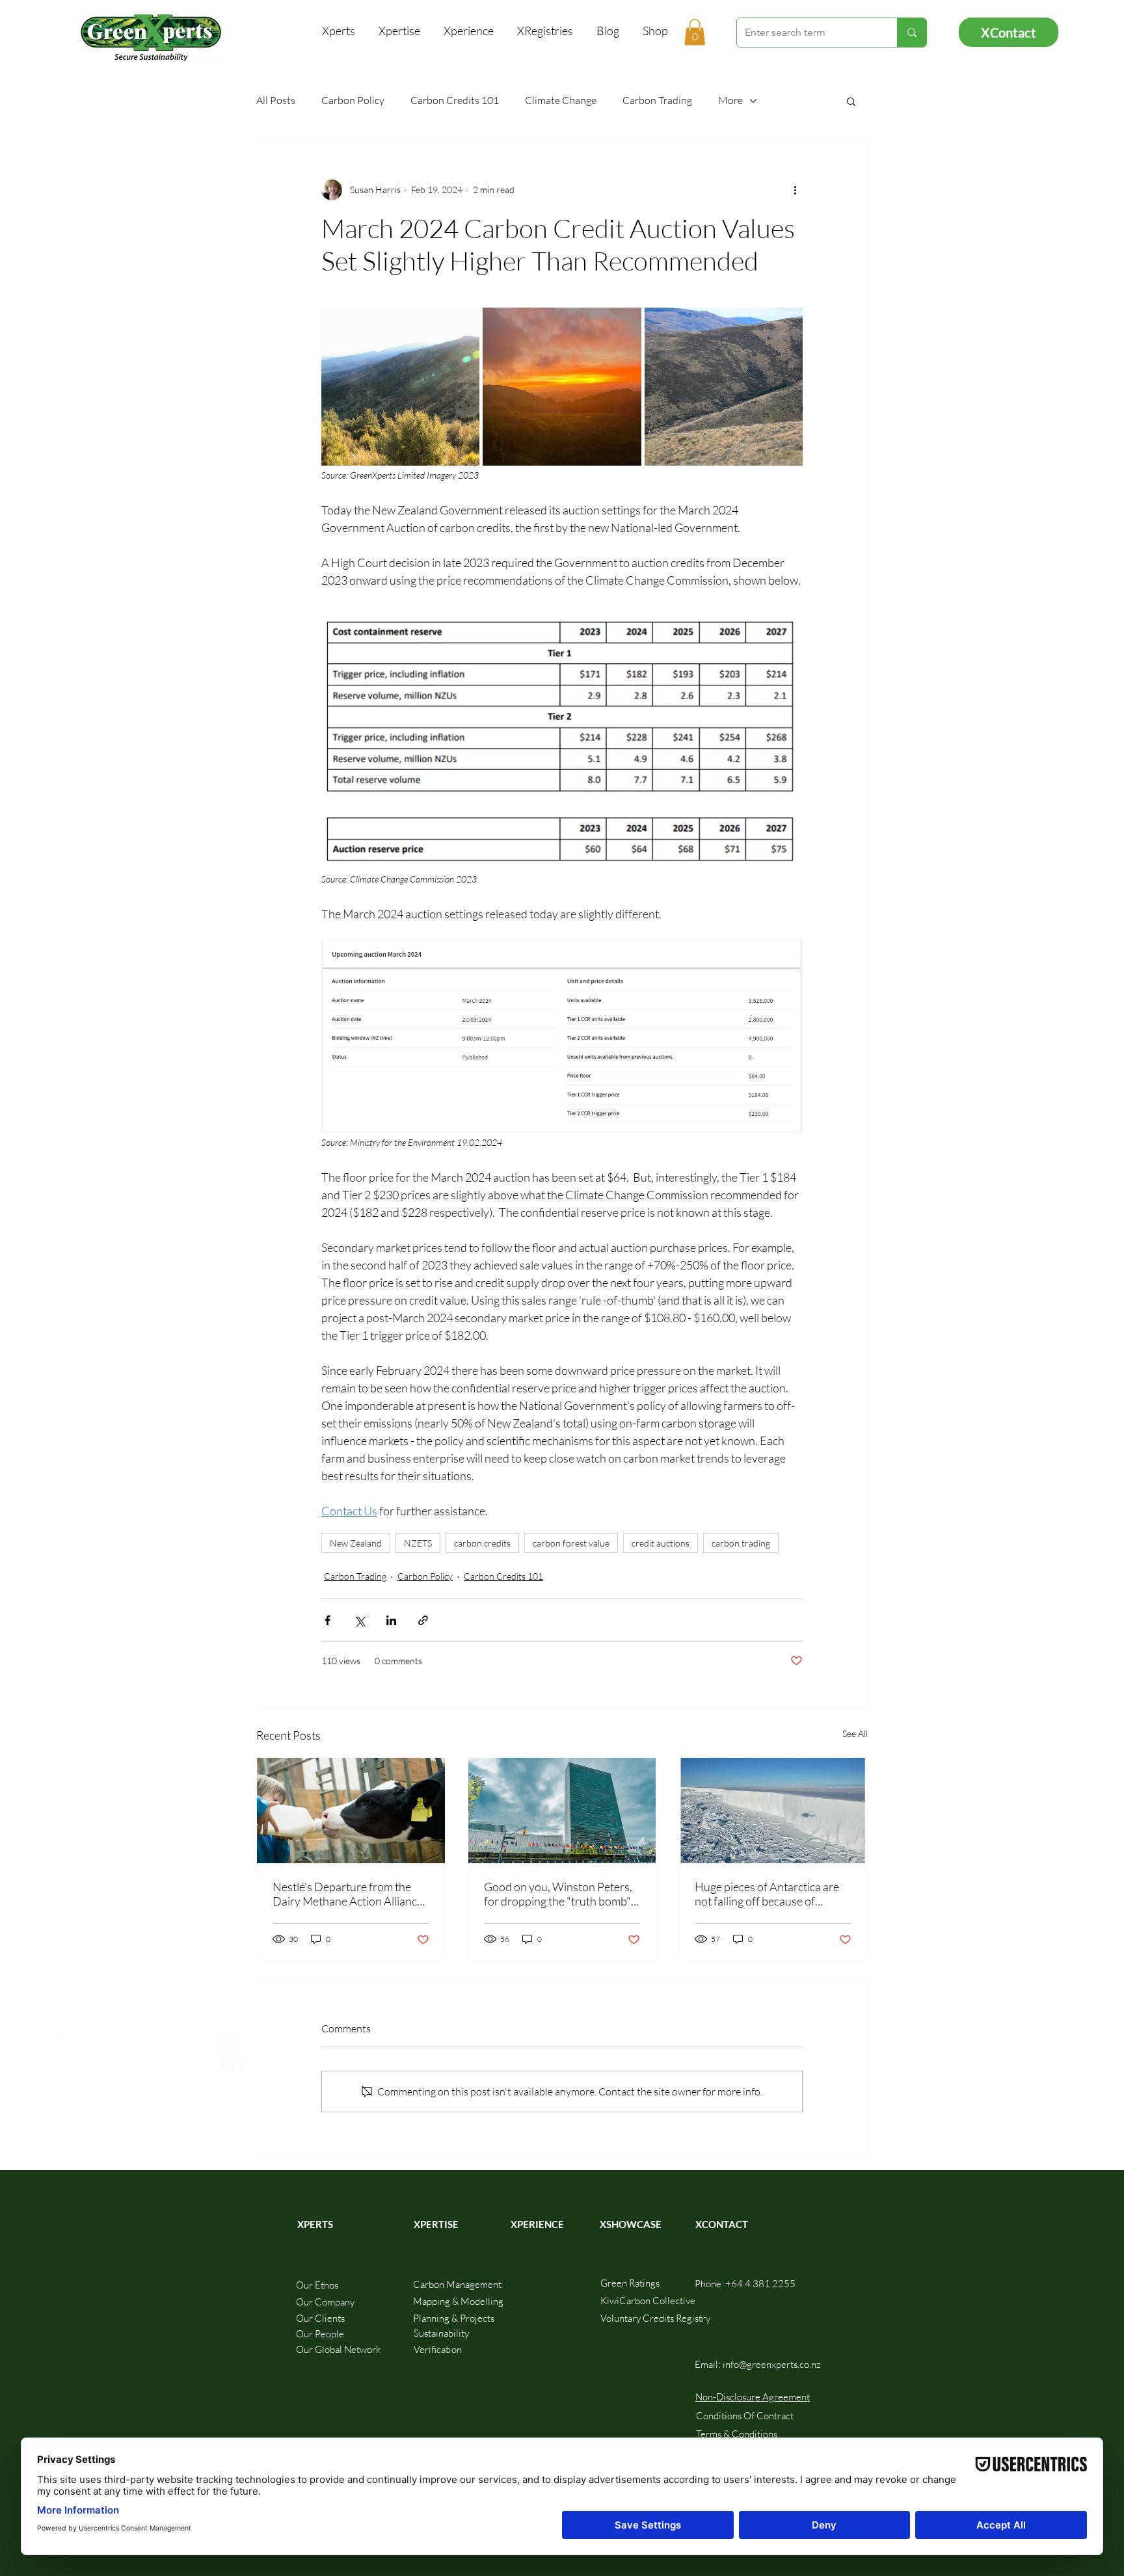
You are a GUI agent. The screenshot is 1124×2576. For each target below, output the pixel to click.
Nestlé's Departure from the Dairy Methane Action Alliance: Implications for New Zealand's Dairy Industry (349, 1894)
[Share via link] (423, 1620)
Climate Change (561, 100)
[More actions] (795, 190)
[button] (695, 32)
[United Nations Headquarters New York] (562, 1811)
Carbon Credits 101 (455, 100)
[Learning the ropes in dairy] (351, 1811)
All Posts (276, 100)
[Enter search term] (912, 33)
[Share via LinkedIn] (391, 1620)
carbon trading (741, 1543)
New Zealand (356, 1543)
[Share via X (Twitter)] (359, 1620)
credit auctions (661, 1543)
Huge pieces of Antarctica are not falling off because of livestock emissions (767, 1894)
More (730, 100)
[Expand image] (400, 387)
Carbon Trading (657, 100)
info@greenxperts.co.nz (772, 2364)
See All (855, 1733)
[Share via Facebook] (328, 1620)
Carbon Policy (353, 100)
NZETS (418, 1543)
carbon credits (482, 1543)
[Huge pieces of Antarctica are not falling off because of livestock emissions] (773, 1811)
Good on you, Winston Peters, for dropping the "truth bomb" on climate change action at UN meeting (560, 1894)
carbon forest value (571, 1543)
